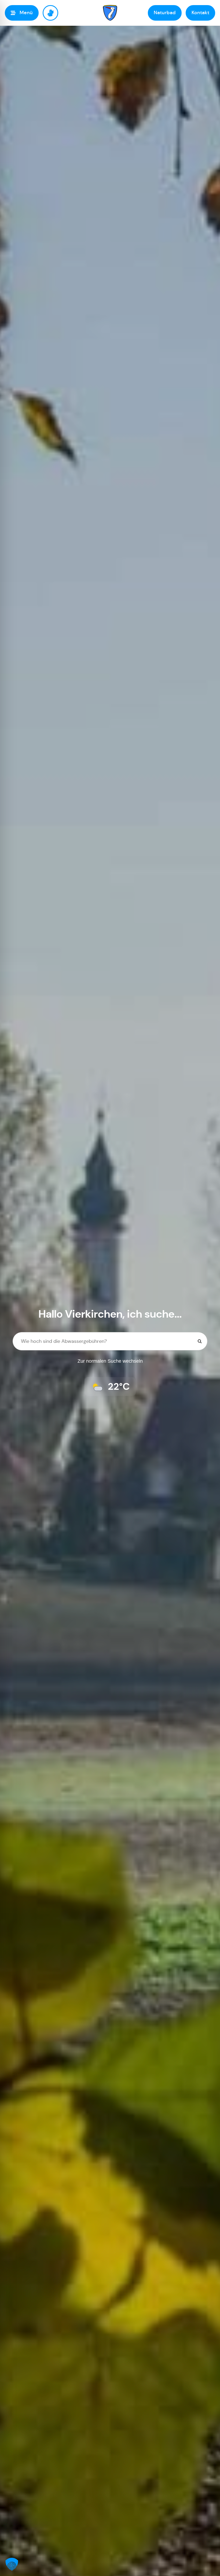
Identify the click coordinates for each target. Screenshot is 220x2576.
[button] (12, 2564)
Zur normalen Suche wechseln (110, 1361)
